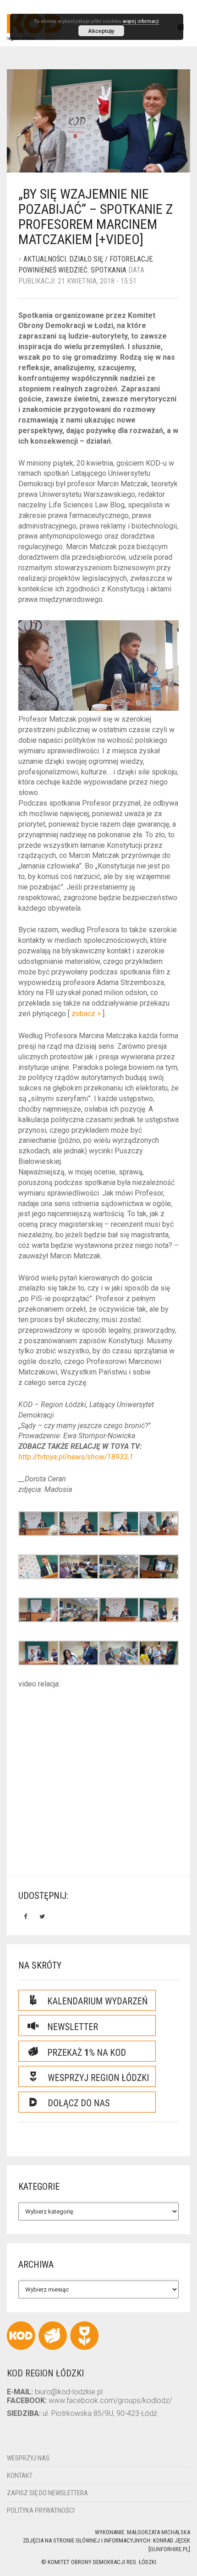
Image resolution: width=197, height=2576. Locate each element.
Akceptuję (101, 31)
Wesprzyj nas (28, 2458)
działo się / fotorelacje (111, 259)
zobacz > (86, 1014)
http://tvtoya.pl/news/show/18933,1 (76, 1457)
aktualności (45, 259)
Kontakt (20, 2476)
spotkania (109, 270)
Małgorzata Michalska (159, 2532)
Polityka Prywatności (41, 2510)
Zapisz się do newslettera (47, 2493)
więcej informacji (141, 21)
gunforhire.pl (169, 2549)
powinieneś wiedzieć (53, 270)
